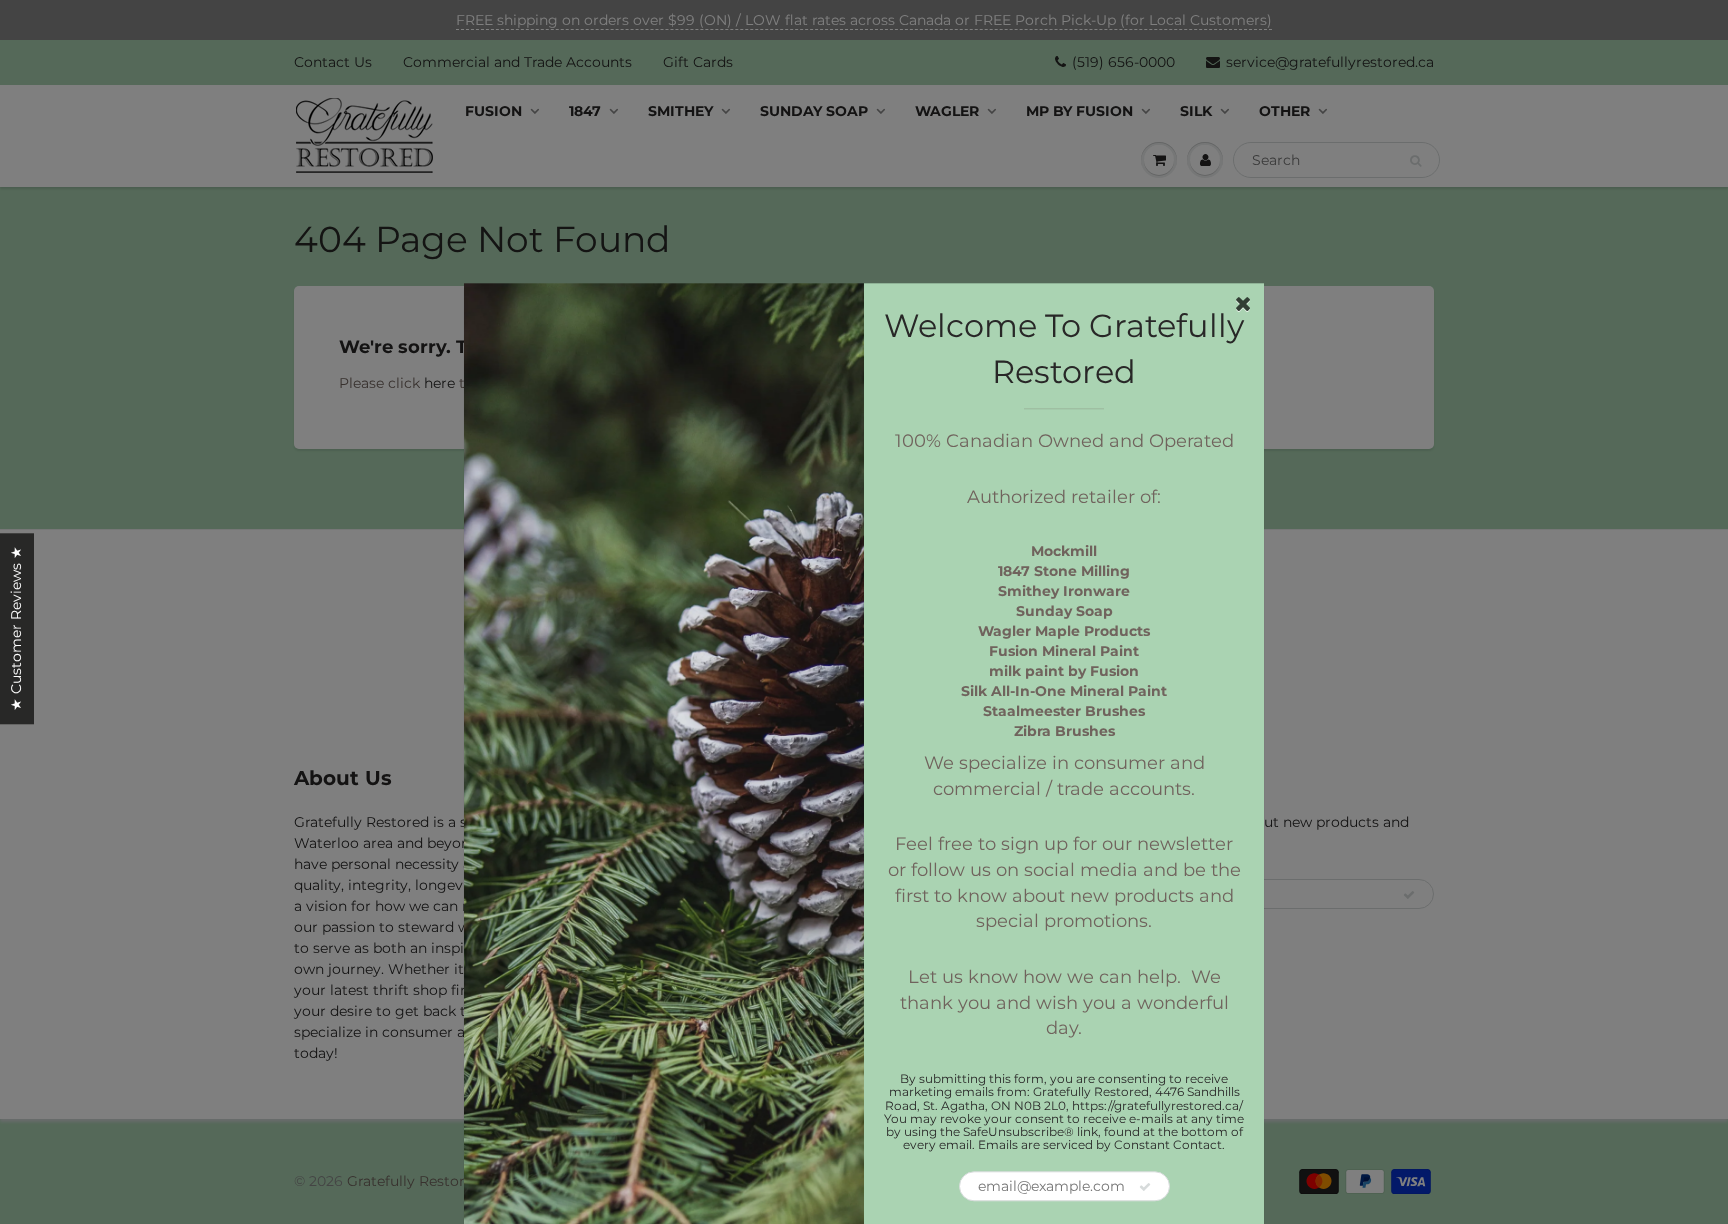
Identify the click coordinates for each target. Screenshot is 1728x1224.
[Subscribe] (1145, 1188)
